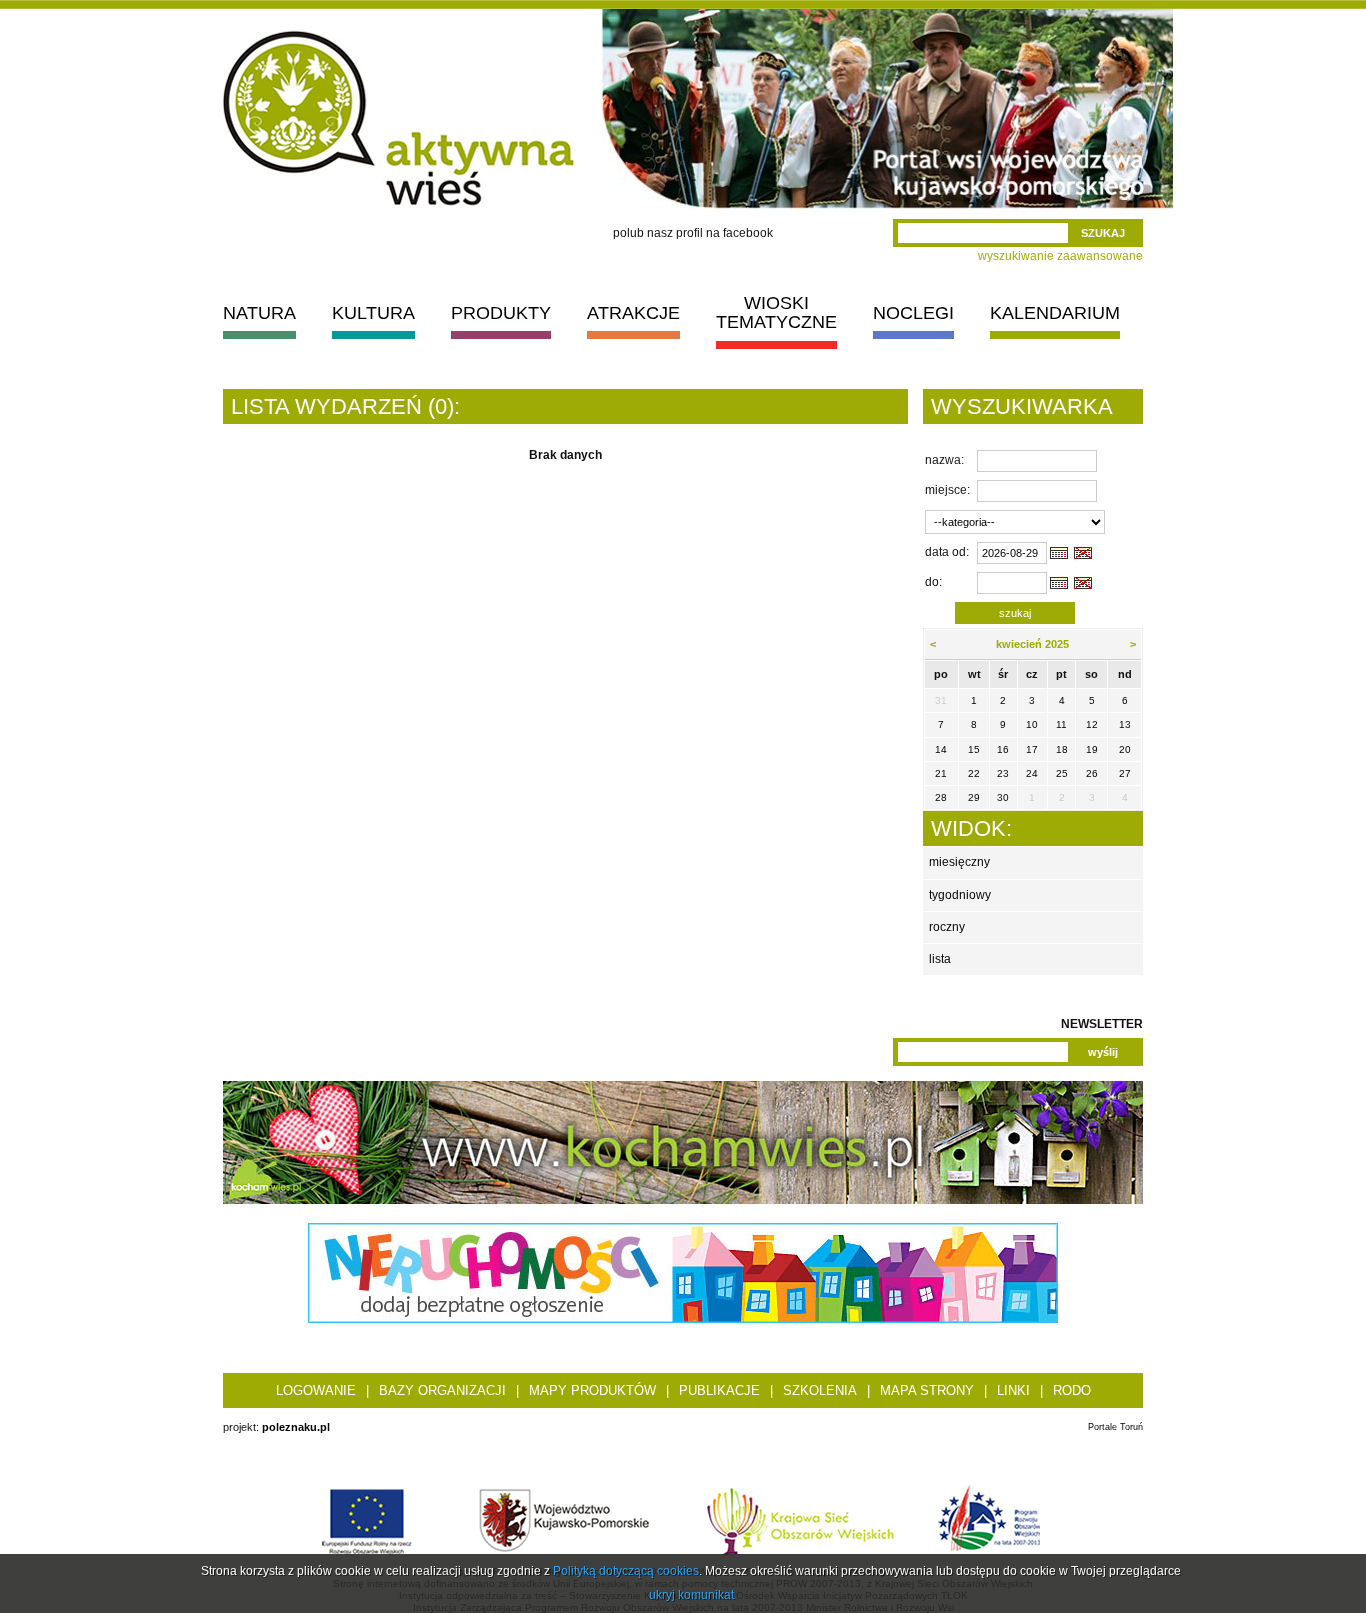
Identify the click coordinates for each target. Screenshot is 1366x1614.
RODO (1072, 1390)
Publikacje (719, 1390)
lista (940, 959)
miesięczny (959, 862)
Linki (1013, 1390)
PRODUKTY (501, 313)
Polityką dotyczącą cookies (626, 1571)
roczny (947, 927)
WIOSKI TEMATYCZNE (776, 312)
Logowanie (316, 1390)
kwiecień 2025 (1032, 644)
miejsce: (947, 490)
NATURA (259, 313)
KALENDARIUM (1055, 313)
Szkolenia (820, 1390)
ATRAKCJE (633, 313)
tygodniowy (960, 895)
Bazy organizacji (442, 1390)
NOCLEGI (913, 313)
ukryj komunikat (691, 1595)
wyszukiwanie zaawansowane (1060, 256)
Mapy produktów (592, 1390)
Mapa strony (927, 1390)
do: (933, 582)
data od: (947, 552)
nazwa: (944, 460)
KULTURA (373, 313)
